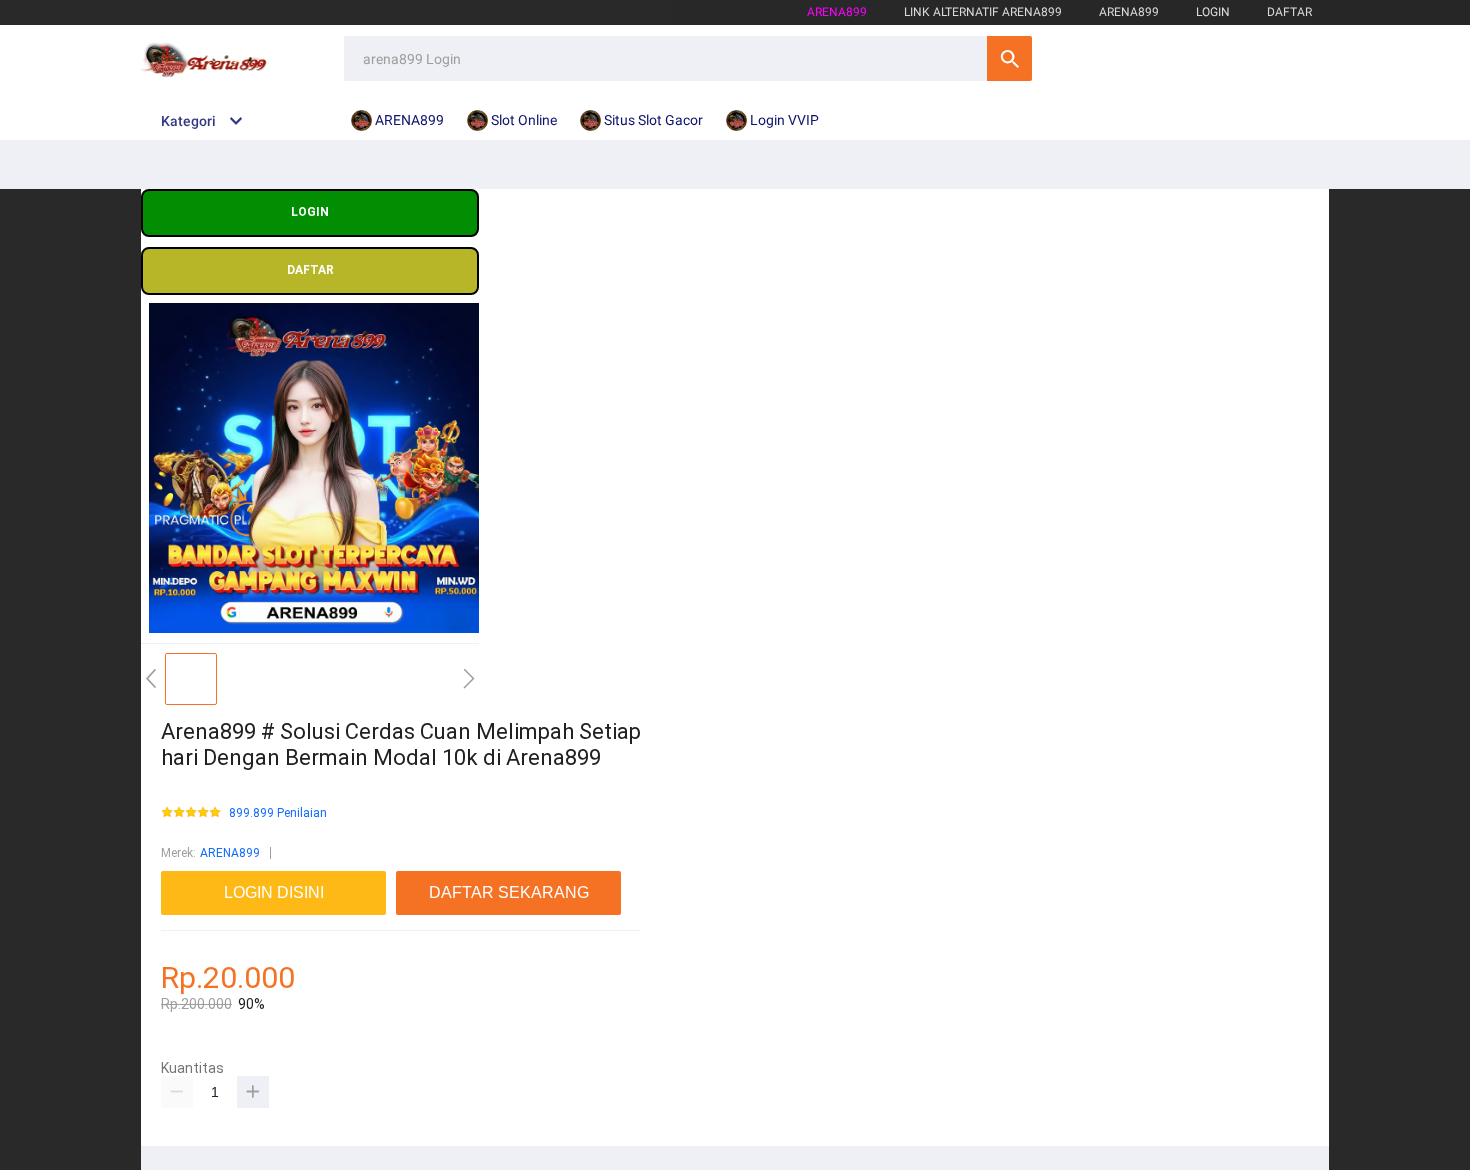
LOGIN (1213, 12)
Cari (1009, 58)
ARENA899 (230, 853)
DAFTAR (1289, 12)
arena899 (837, 12)
